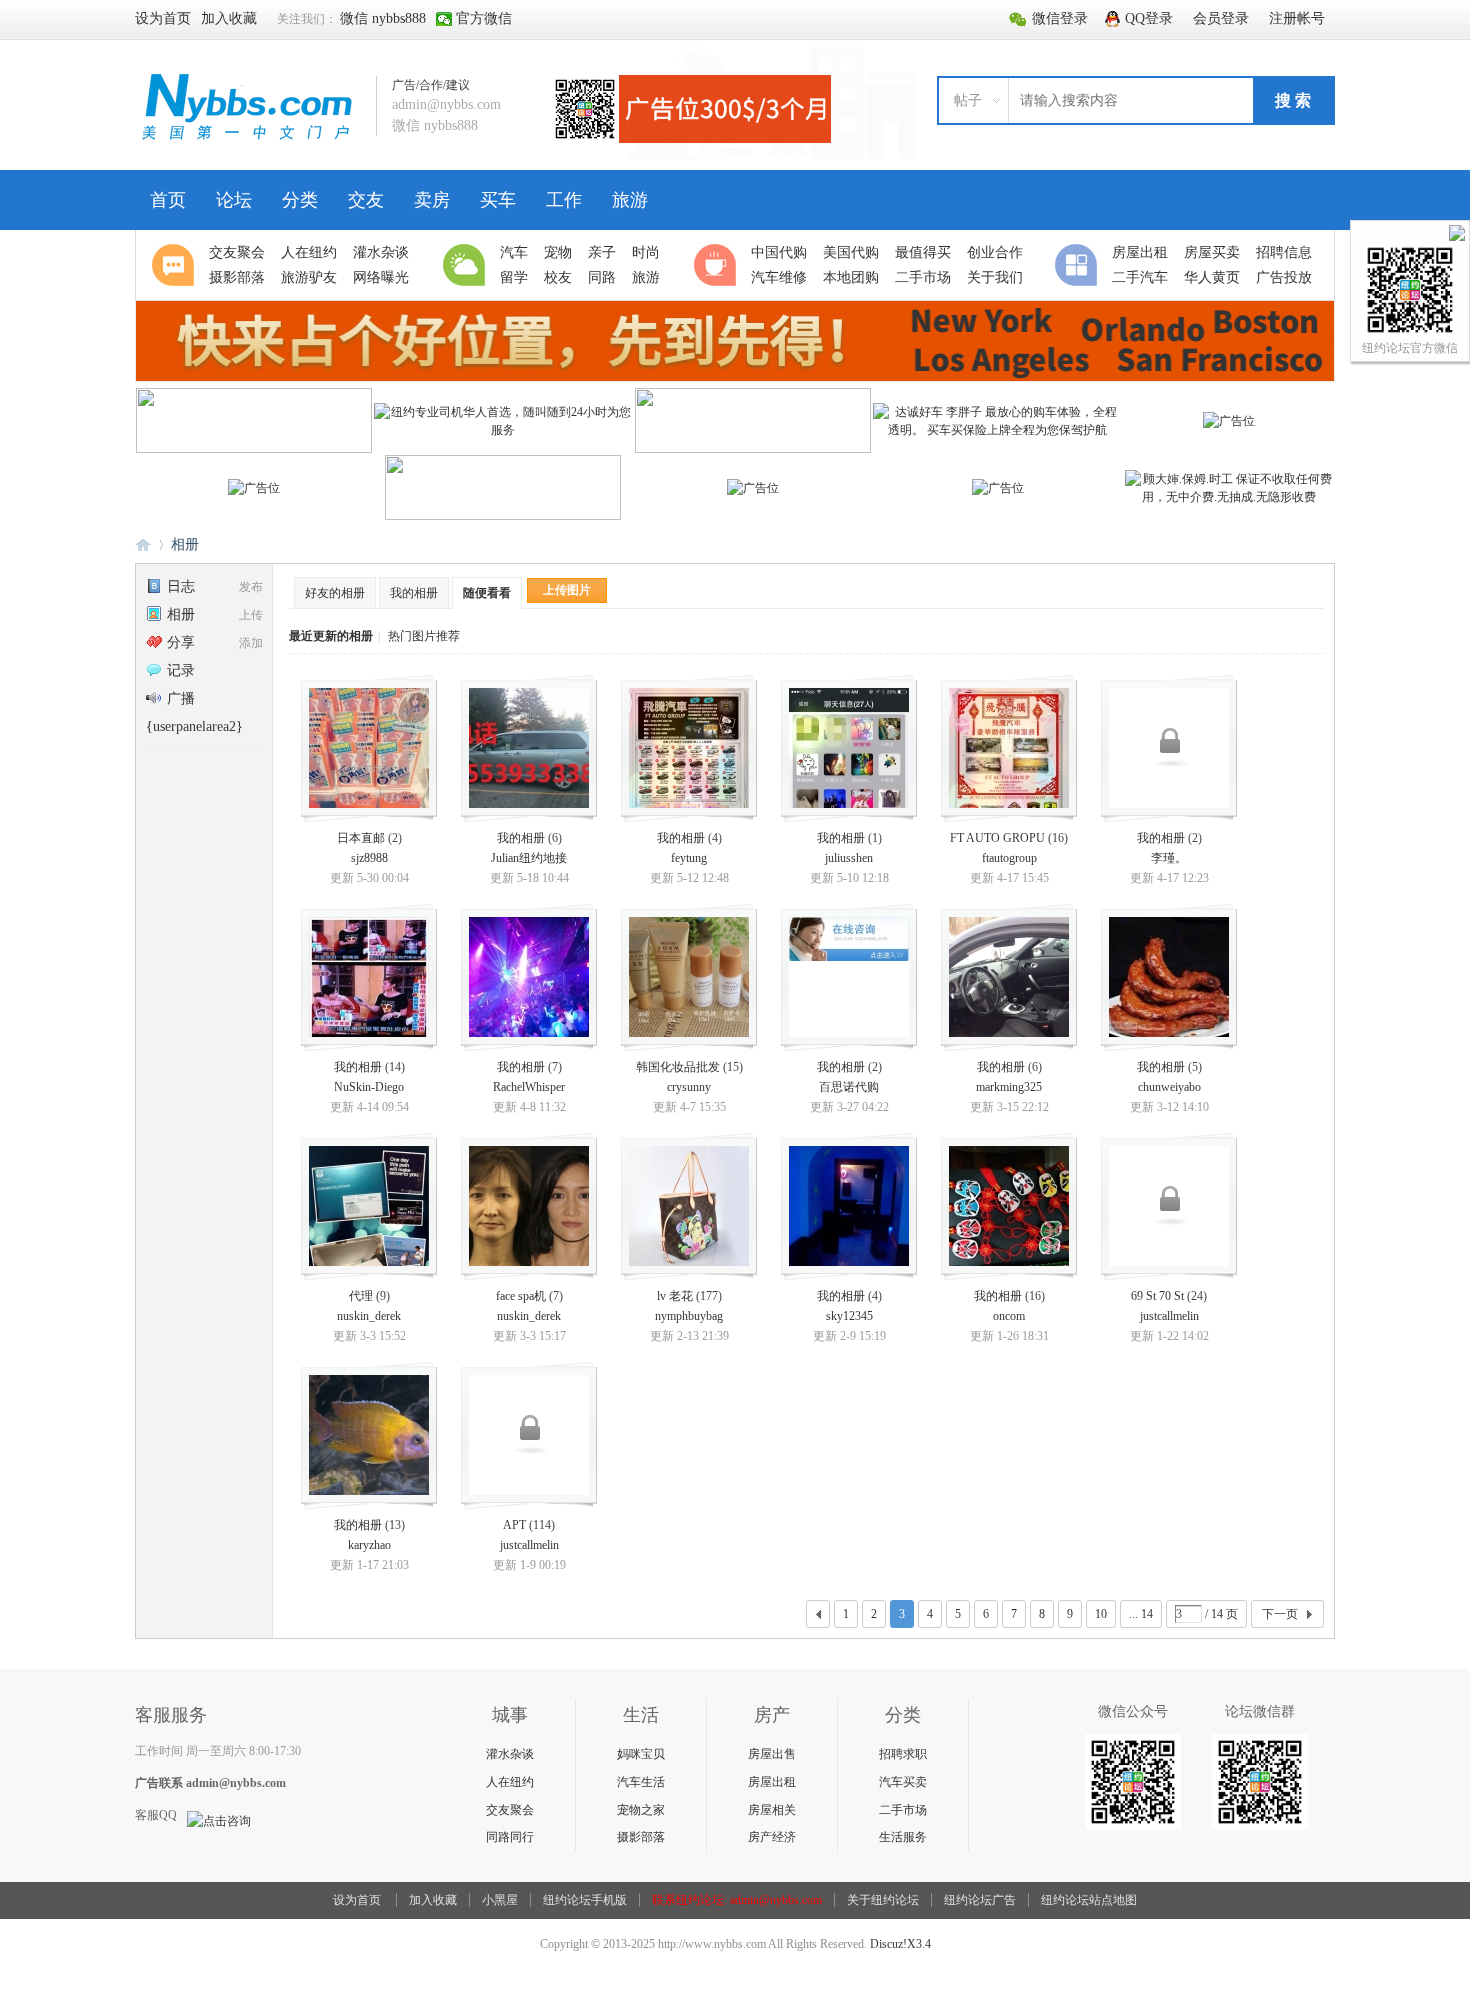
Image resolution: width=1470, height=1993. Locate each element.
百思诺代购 (849, 1087)
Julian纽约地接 (529, 858)
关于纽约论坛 (883, 1900)
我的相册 (414, 593)
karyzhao (369, 1545)
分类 (300, 200)
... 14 (1141, 1614)
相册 (185, 544)
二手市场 (903, 1810)
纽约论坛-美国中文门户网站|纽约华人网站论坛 (143, 544)
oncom (1009, 1316)
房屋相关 (772, 1810)
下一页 (1280, 1614)
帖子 (968, 100)
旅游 (630, 200)
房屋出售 (772, 1754)
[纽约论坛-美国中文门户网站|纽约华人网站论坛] (248, 141)
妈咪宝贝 (641, 1754)
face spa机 (521, 1296)
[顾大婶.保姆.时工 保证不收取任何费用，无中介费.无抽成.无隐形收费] (1229, 497)
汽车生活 (641, 1782)
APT (514, 1525)
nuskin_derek (369, 1316)
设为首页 (357, 1900)
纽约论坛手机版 (585, 1900)
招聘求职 (903, 1754)
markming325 (1009, 1087)
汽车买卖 (903, 1782)
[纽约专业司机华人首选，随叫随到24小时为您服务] (503, 430)
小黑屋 (500, 1900)
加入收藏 (433, 1900)
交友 (366, 200)
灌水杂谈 (510, 1754)
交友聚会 (510, 1810)
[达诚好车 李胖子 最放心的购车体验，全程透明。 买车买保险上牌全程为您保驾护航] (998, 430)
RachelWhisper (529, 1087)
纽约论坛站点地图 (1089, 1900)
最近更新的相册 (331, 636)
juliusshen (849, 858)
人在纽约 (510, 1782)
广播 (181, 698)
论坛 (234, 200)
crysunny (689, 1087)
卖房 (432, 200)
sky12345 (849, 1316)
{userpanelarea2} (194, 726)
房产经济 (772, 1837)
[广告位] (1229, 421)
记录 (181, 670)
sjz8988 (369, 858)
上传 (251, 615)
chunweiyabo (1169, 1087)
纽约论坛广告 (980, 1900)
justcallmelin (1169, 1316)
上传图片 (567, 590)
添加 (251, 643)
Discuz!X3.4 (900, 1944)
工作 (564, 200)
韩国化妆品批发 (678, 1067)
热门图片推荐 (424, 636)
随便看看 (487, 593)
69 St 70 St (1157, 1296)
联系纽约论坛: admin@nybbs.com (737, 1900)
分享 (181, 642)
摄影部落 (641, 1837)
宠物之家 (641, 1810)
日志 (181, 586)
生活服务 (903, 1837)
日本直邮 (361, 838)
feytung (689, 858)
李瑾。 (1169, 858)
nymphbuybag (689, 1316)
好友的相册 (335, 593)
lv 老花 (675, 1296)
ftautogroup (1009, 858)
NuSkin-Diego (369, 1087)
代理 (361, 1296)
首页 (168, 200)
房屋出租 (772, 1782)
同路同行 (510, 1837)
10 (1101, 1614)
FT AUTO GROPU (997, 838)
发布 (251, 587)
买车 (498, 200)
